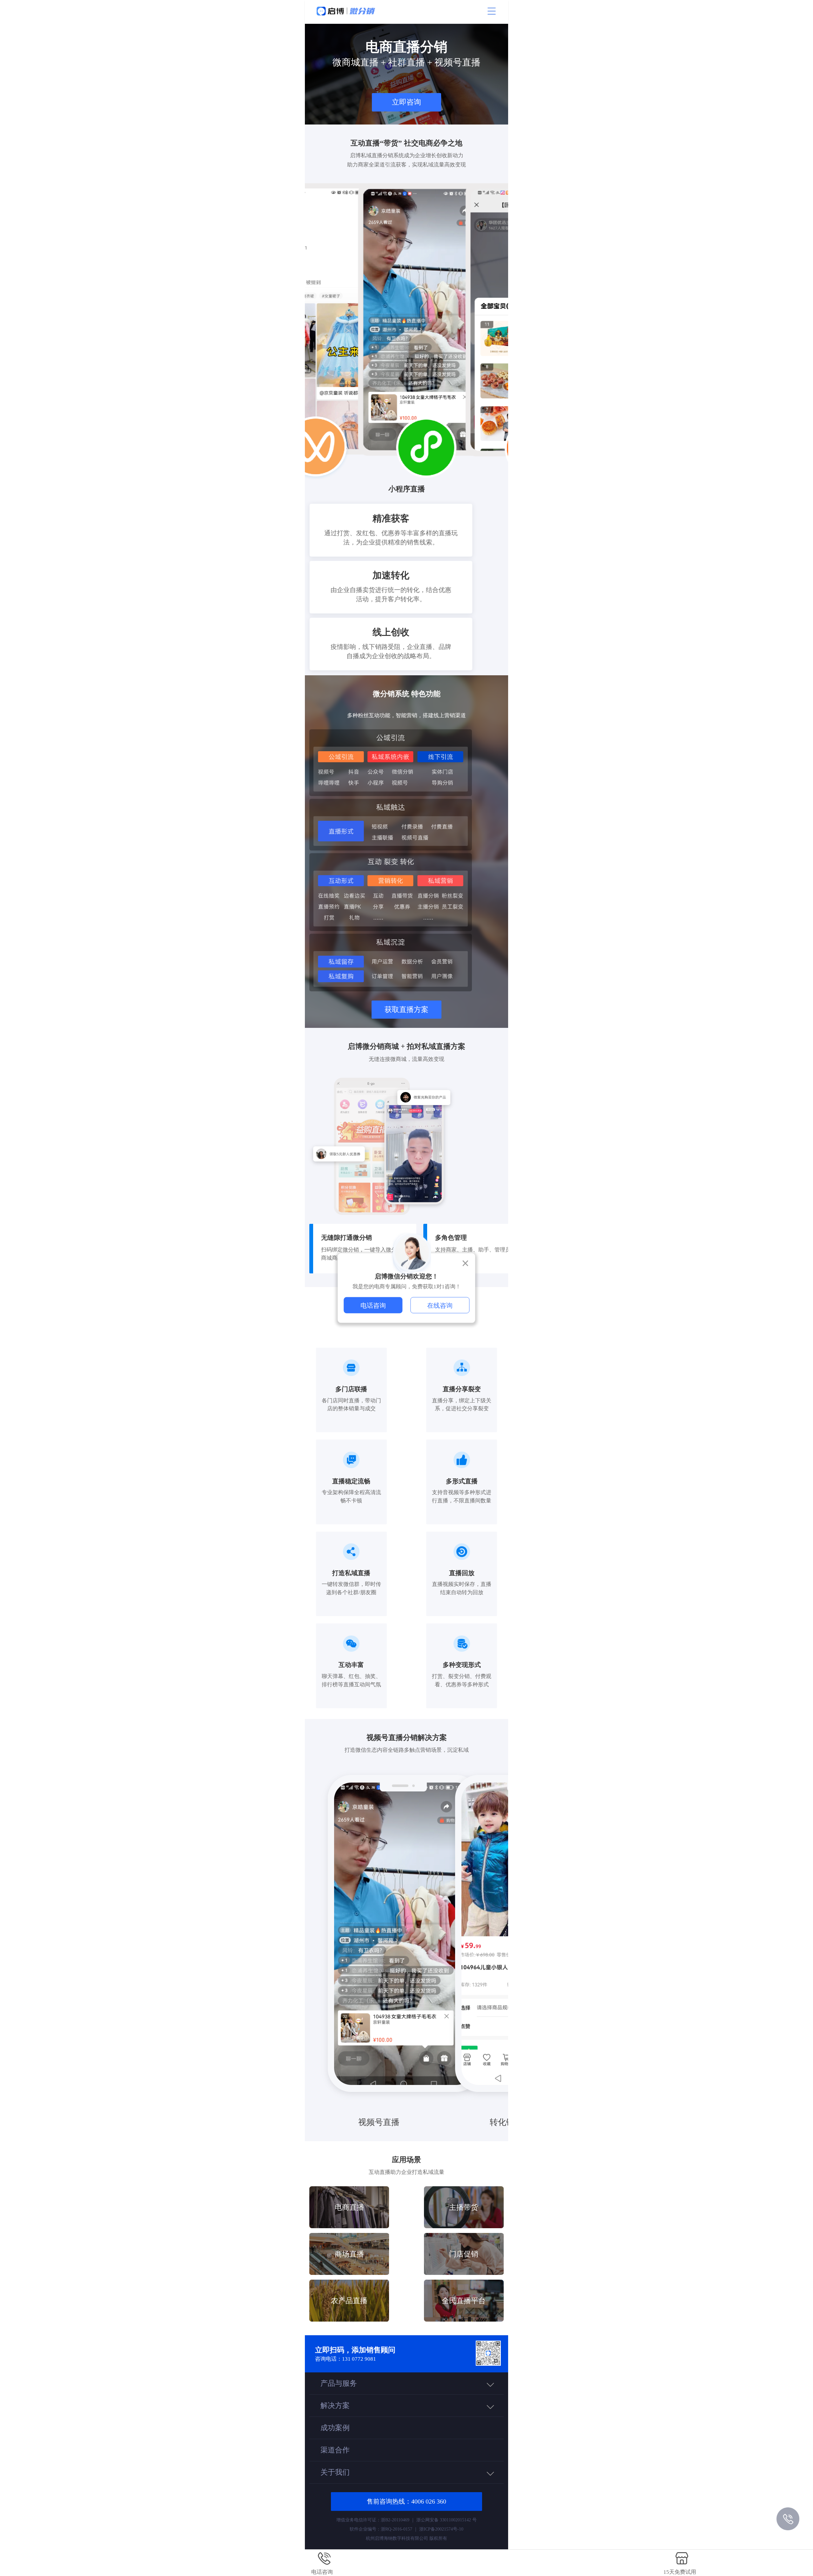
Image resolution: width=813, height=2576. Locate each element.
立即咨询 (406, 102)
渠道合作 (335, 2450)
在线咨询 (440, 1305)
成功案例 (335, 2428)
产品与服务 (339, 2383)
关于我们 (335, 2472)
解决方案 (335, 2405)
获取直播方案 (406, 1009)
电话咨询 (373, 1305)
